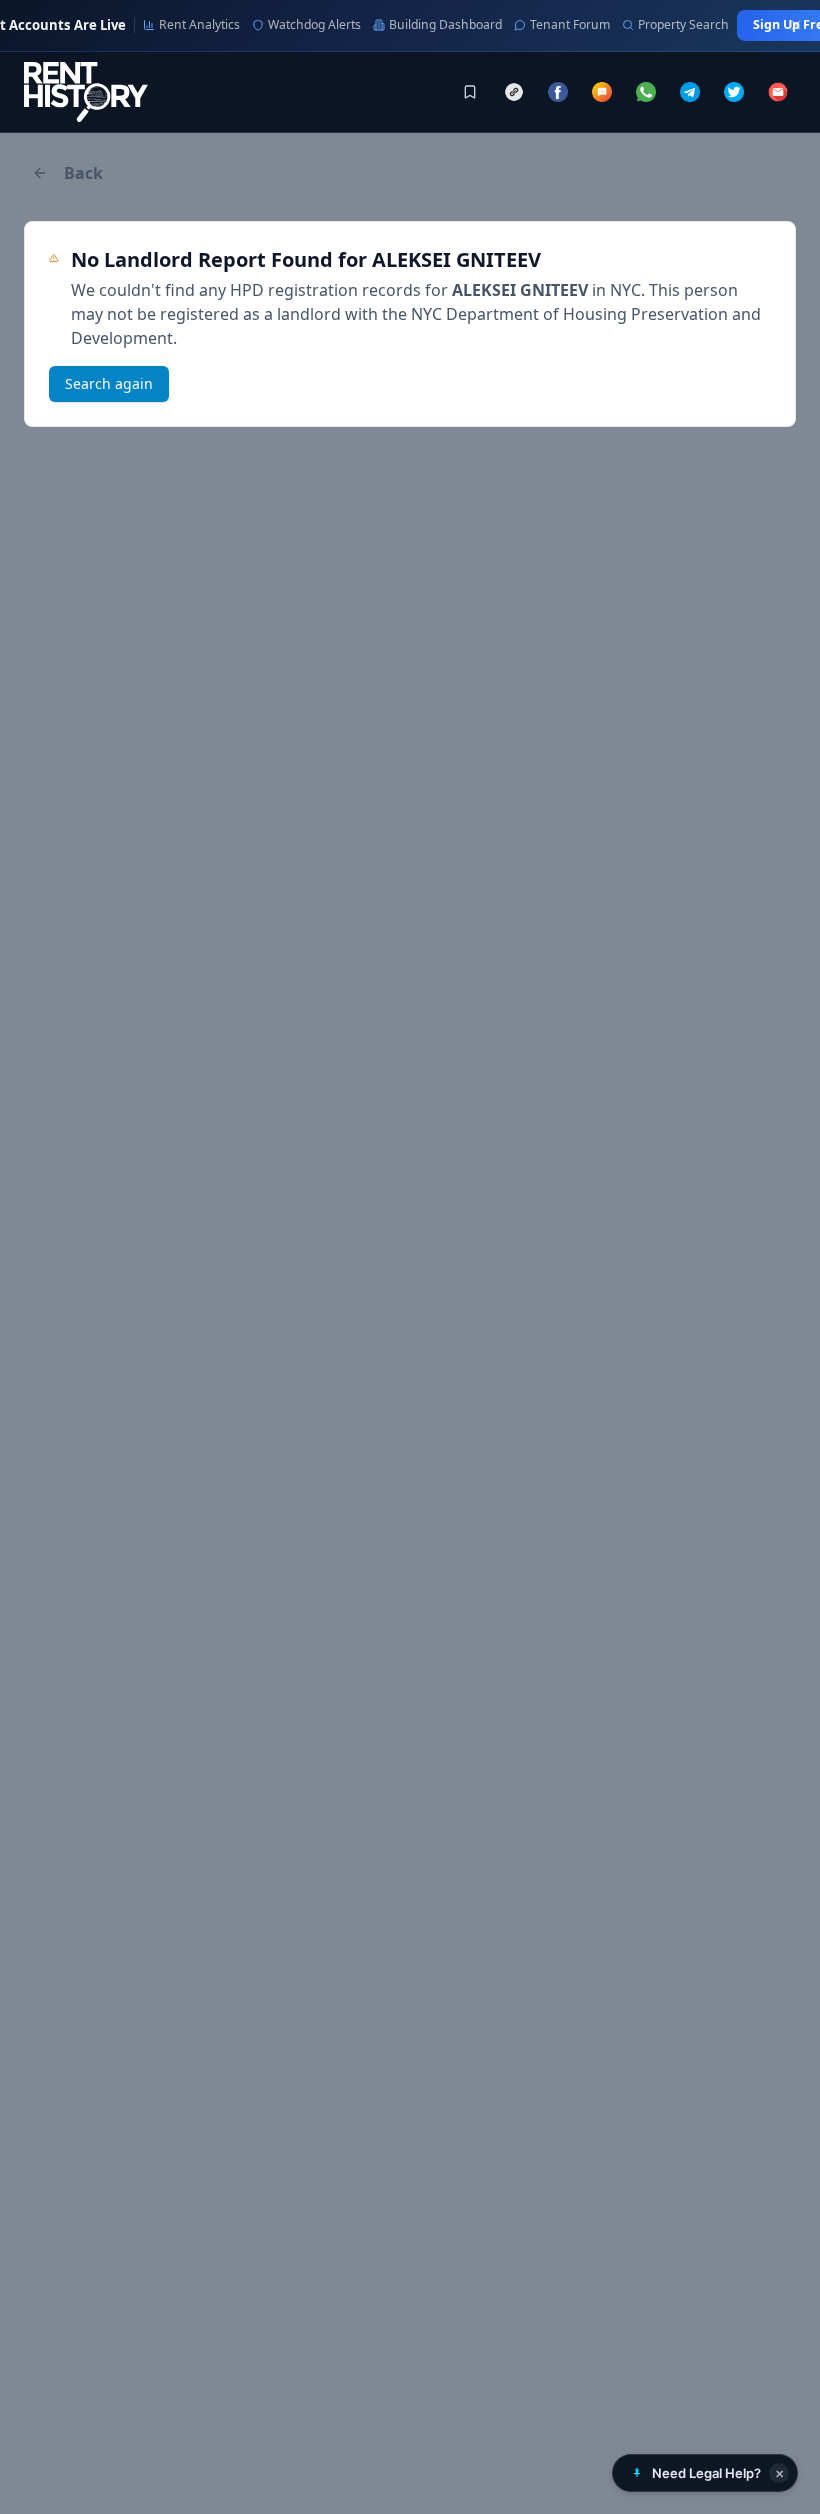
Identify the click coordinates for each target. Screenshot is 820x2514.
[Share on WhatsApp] (646, 92)
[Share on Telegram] (690, 92)
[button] (705, 2473)
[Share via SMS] (602, 92)
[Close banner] (796, 25)
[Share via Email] (778, 92)
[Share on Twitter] (734, 92)
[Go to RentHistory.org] (86, 92)
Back (83, 173)
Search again (109, 383)
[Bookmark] (470, 92)
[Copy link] (514, 92)
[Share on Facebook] (558, 92)
